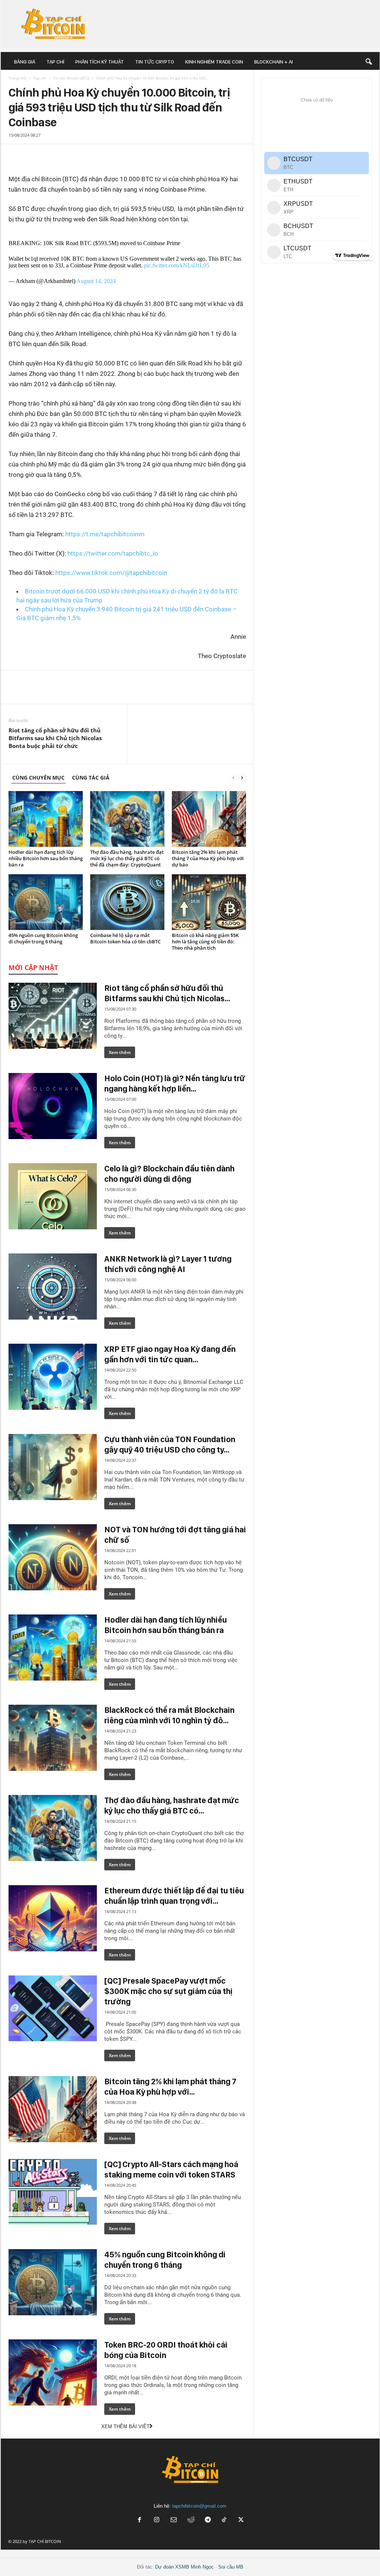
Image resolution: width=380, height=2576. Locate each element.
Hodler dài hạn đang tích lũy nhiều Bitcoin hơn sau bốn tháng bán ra (46, 858)
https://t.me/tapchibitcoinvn (105, 534)
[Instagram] (157, 2520)
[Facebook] (13, 152)
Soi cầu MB (231, 2567)
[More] (239, 155)
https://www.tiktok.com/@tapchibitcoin (111, 573)
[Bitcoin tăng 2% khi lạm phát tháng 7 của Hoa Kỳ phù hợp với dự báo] (209, 819)
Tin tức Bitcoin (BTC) (71, 78)
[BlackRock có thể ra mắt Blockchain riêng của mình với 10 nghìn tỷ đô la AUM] (53, 1738)
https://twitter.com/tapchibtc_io (113, 553)
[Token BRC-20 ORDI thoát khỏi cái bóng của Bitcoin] (53, 2372)
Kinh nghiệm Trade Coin (214, 62)
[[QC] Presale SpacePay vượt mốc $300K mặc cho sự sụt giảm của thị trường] (53, 2009)
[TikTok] (225, 2520)
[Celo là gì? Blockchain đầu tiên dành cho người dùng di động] (53, 1196)
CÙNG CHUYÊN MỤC (38, 778)
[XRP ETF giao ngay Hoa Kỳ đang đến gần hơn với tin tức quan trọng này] (53, 1377)
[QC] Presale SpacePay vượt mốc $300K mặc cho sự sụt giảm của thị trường (168, 1991)
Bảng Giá (25, 62)
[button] (368, 62)
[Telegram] (35, 152)
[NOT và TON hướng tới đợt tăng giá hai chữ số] (53, 1557)
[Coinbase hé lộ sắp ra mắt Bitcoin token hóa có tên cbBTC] (127, 902)
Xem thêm (120, 1052)
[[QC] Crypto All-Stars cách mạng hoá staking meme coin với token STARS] (53, 2192)
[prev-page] (233, 778)
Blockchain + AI (273, 62)
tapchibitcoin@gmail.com (199, 2506)
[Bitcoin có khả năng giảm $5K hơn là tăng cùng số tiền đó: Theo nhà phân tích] (209, 902)
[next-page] (242, 778)
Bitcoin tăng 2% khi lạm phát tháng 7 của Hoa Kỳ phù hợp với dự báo (208, 858)
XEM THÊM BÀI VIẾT (125, 2427)
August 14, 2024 (96, 281)
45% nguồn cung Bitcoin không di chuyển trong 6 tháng (43, 938)
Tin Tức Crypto (155, 62)
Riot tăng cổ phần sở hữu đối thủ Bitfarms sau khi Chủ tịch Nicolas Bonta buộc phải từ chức (55, 738)
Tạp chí (55, 62)
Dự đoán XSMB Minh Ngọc (184, 2567)
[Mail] (174, 2520)
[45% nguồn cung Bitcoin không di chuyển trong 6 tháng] (46, 902)
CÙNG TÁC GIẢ (91, 778)
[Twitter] (24, 152)
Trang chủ (17, 78)
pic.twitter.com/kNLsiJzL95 (177, 265)
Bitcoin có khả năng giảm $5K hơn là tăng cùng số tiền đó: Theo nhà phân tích (205, 941)
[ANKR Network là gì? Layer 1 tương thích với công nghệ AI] (53, 1287)
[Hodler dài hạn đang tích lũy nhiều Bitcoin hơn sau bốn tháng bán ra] (46, 819)
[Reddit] (191, 2520)
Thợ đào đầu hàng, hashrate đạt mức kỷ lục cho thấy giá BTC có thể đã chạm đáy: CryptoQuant (127, 858)
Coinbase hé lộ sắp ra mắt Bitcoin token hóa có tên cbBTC (125, 938)
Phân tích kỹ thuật (100, 62)
